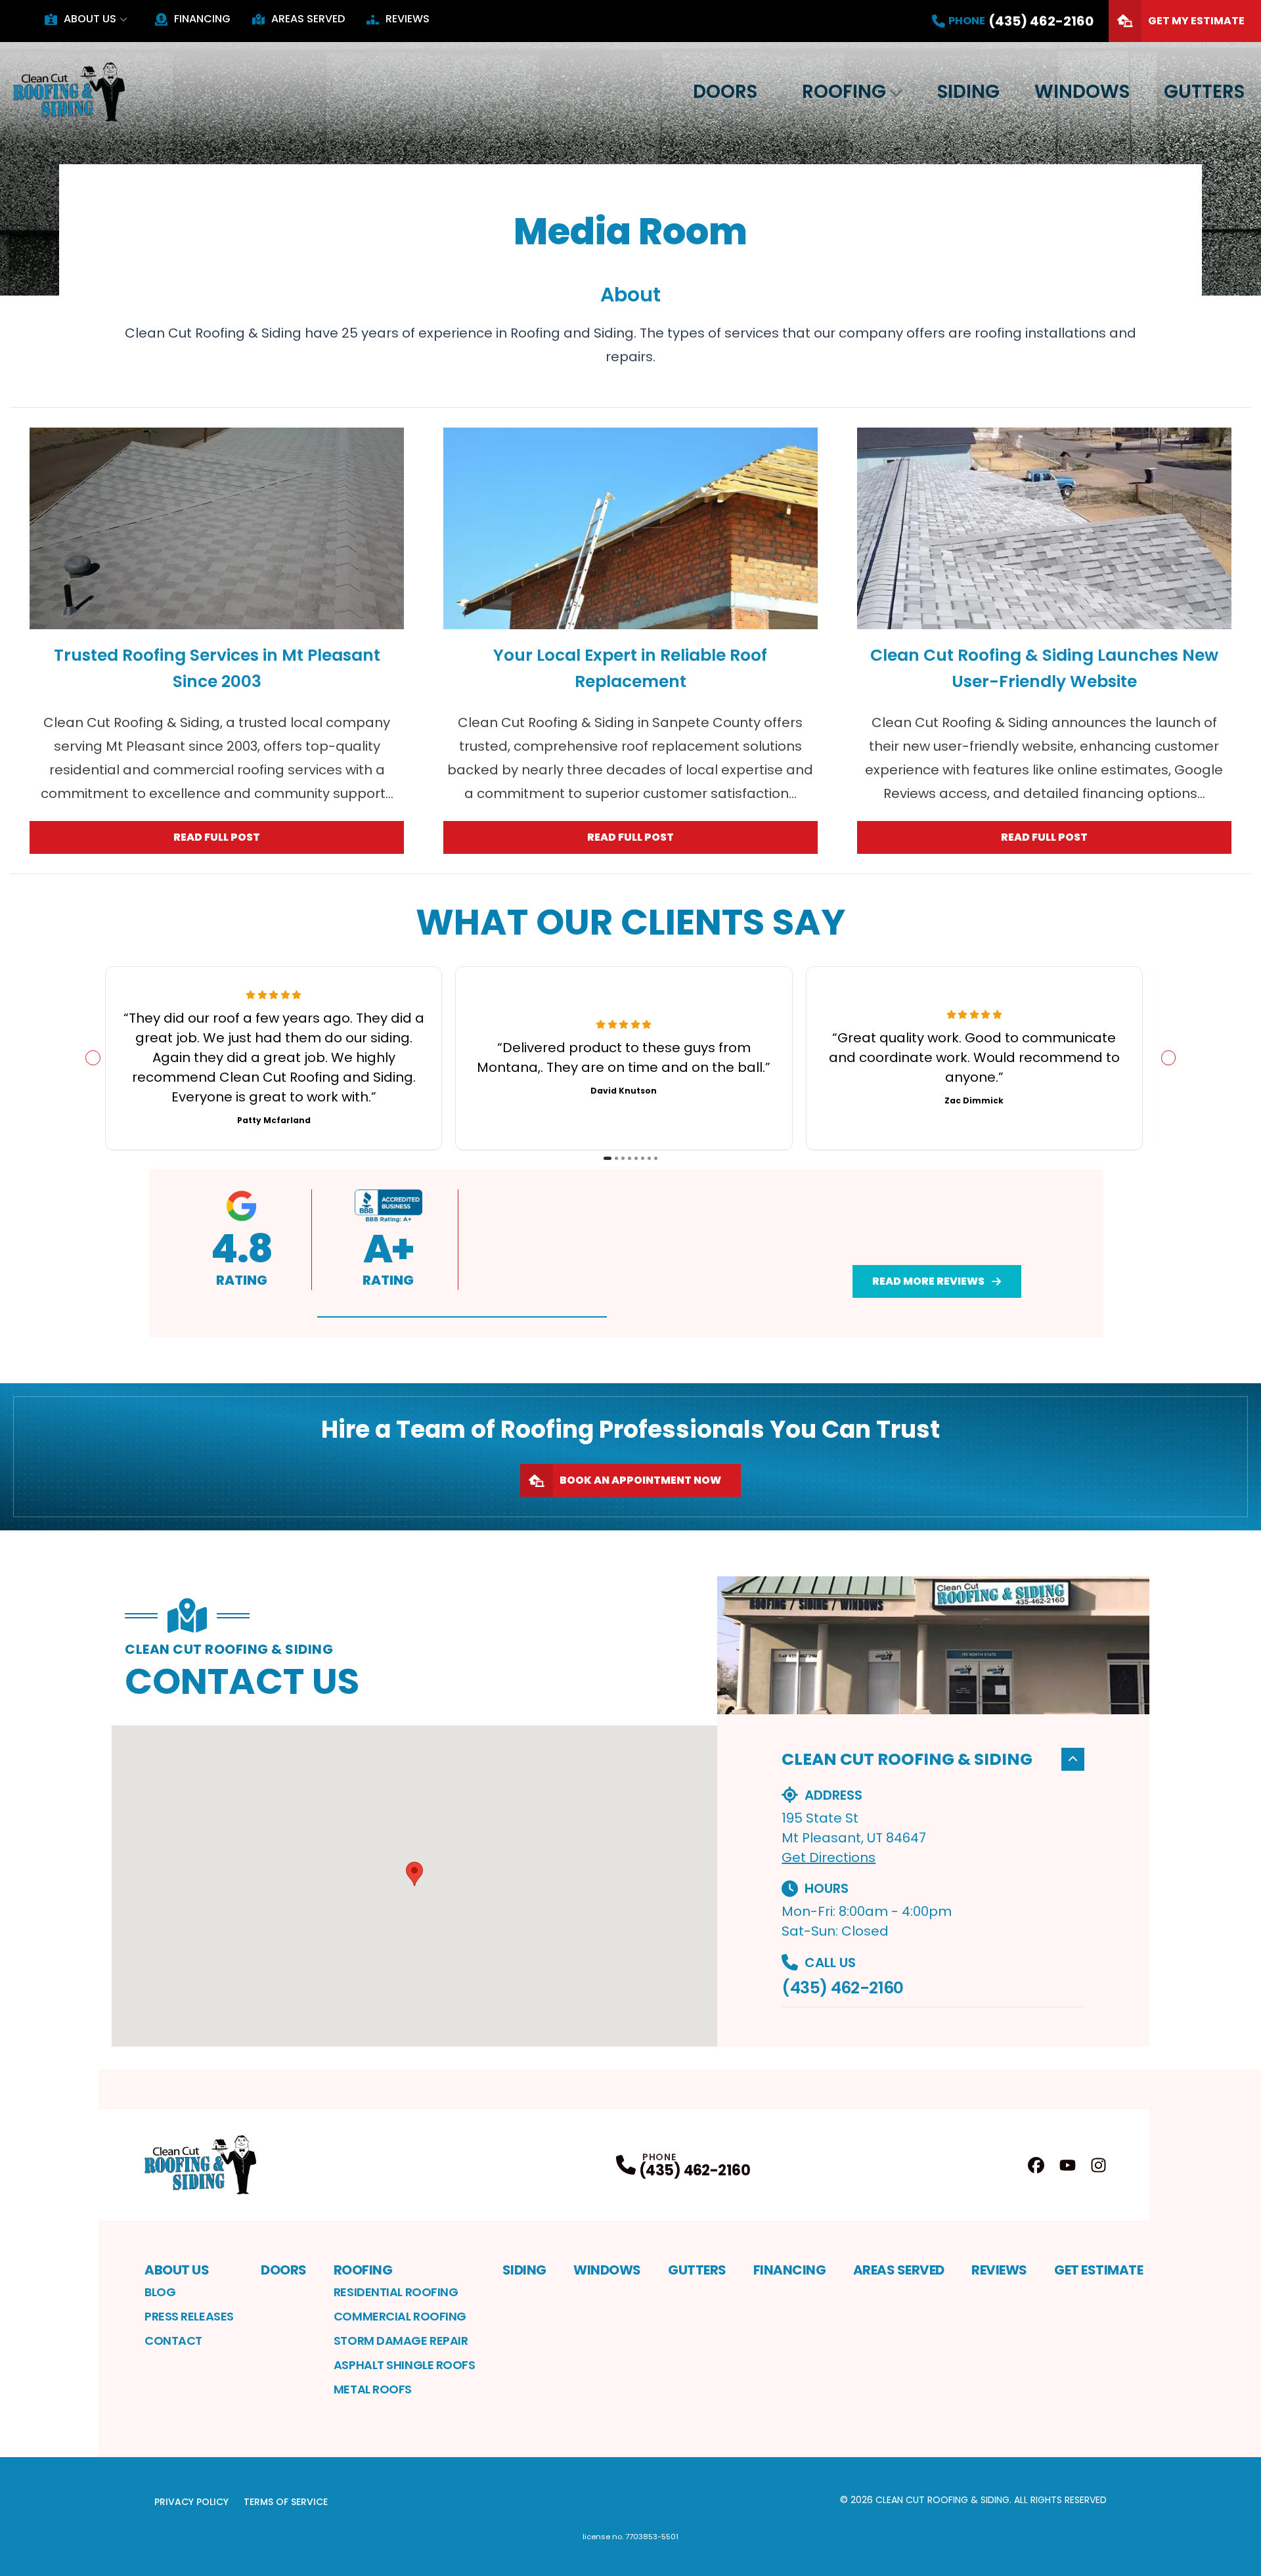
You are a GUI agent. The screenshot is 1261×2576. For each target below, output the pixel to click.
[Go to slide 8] (656, 1158)
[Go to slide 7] (649, 1158)
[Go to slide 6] (643, 1158)
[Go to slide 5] (636, 1158)
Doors (725, 92)
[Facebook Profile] (1036, 2165)
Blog (160, 2292)
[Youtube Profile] (1068, 2165)
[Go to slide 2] (616, 1158)
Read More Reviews (928, 1281)
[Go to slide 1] (608, 1158)
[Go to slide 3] (623, 1158)
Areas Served (308, 19)
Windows (1082, 92)
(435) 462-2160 (842, 1988)
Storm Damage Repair (401, 2341)
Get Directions (829, 1857)
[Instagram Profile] (1098, 2165)
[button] (462, 1317)
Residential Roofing (396, 2292)
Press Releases (189, 2316)
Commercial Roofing (400, 2316)
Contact (173, 2341)
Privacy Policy (191, 2502)
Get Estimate (1098, 2270)
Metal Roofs (373, 2389)
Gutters (1204, 92)
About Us (90, 19)
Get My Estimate (1196, 21)
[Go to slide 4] (630, 1158)
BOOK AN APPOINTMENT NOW (640, 1480)
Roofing (844, 92)
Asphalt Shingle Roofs (405, 2365)
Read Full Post (217, 837)
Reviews (408, 19)
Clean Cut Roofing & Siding (907, 1759)
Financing (202, 19)
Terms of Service (286, 2502)
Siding (968, 92)
